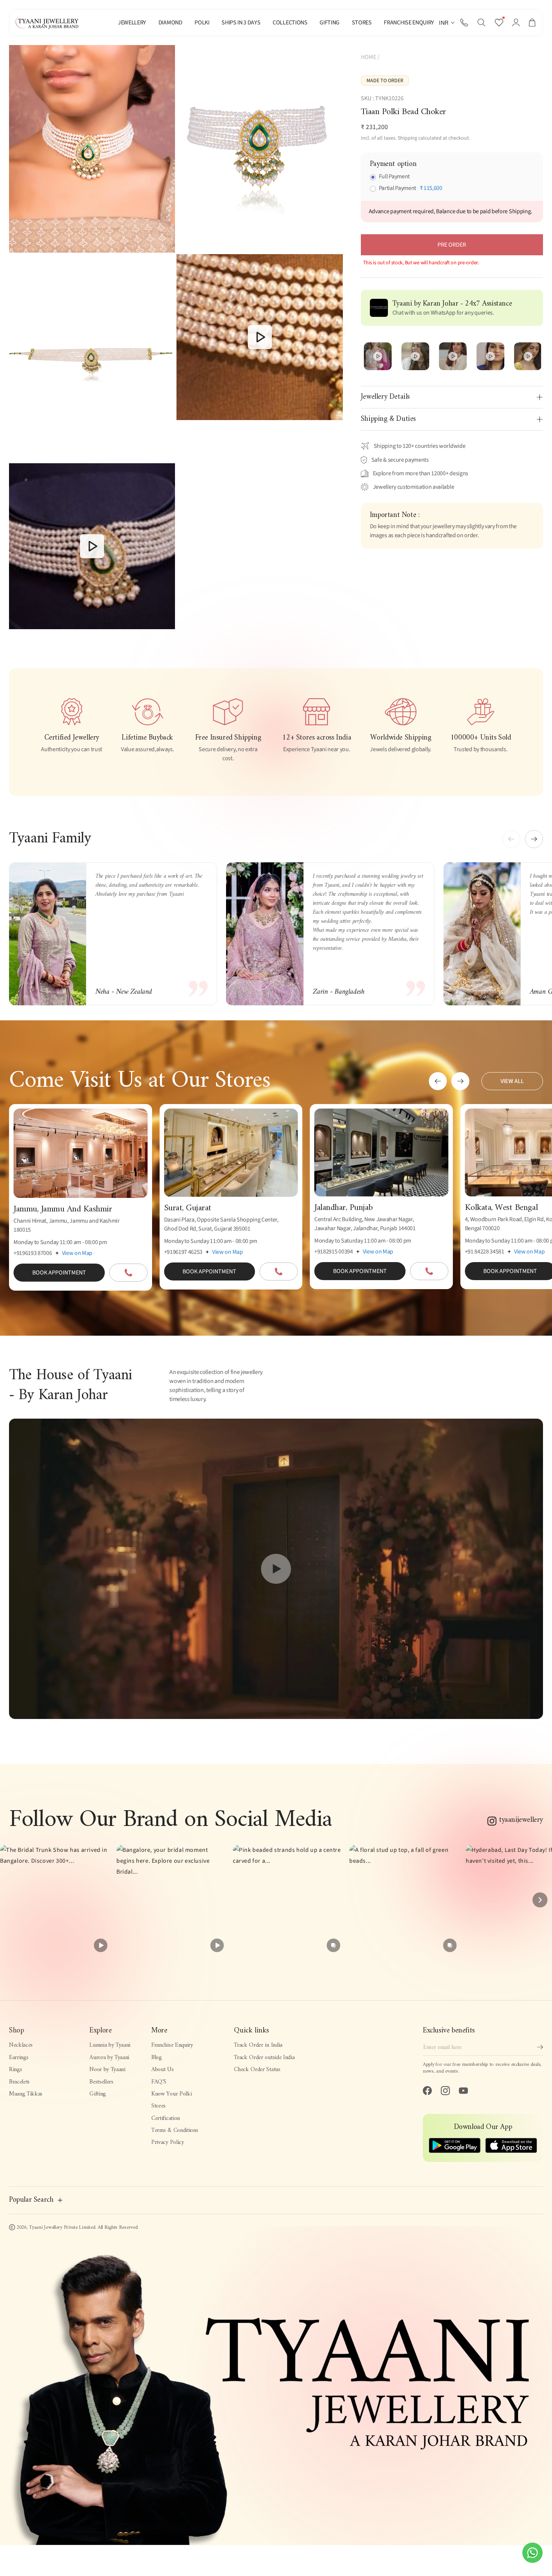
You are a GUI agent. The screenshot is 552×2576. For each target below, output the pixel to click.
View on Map (77, 1253)
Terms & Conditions (175, 2130)
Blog (157, 2058)
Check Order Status (257, 2070)
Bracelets (19, 2082)
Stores (158, 2106)
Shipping (407, 138)
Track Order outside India (264, 2058)
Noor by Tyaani (107, 2070)
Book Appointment (59, 1273)
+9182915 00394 (334, 1252)
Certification (166, 2118)
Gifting (98, 2094)
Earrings (19, 2058)
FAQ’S (159, 2082)
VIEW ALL (512, 1081)
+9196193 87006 (33, 1253)
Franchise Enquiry (172, 2045)
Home (369, 57)
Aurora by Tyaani (109, 2058)
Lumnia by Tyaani (110, 2045)
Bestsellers (101, 2082)
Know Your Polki (171, 2094)
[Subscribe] (540, 2047)
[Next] (540, 1900)
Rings (15, 2070)
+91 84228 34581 (485, 1252)
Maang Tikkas (26, 2094)
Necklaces (21, 2045)
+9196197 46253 (183, 1252)
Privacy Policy (168, 2142)
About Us (162, 2070)
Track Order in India (258, 2045)
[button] (481, 23)
